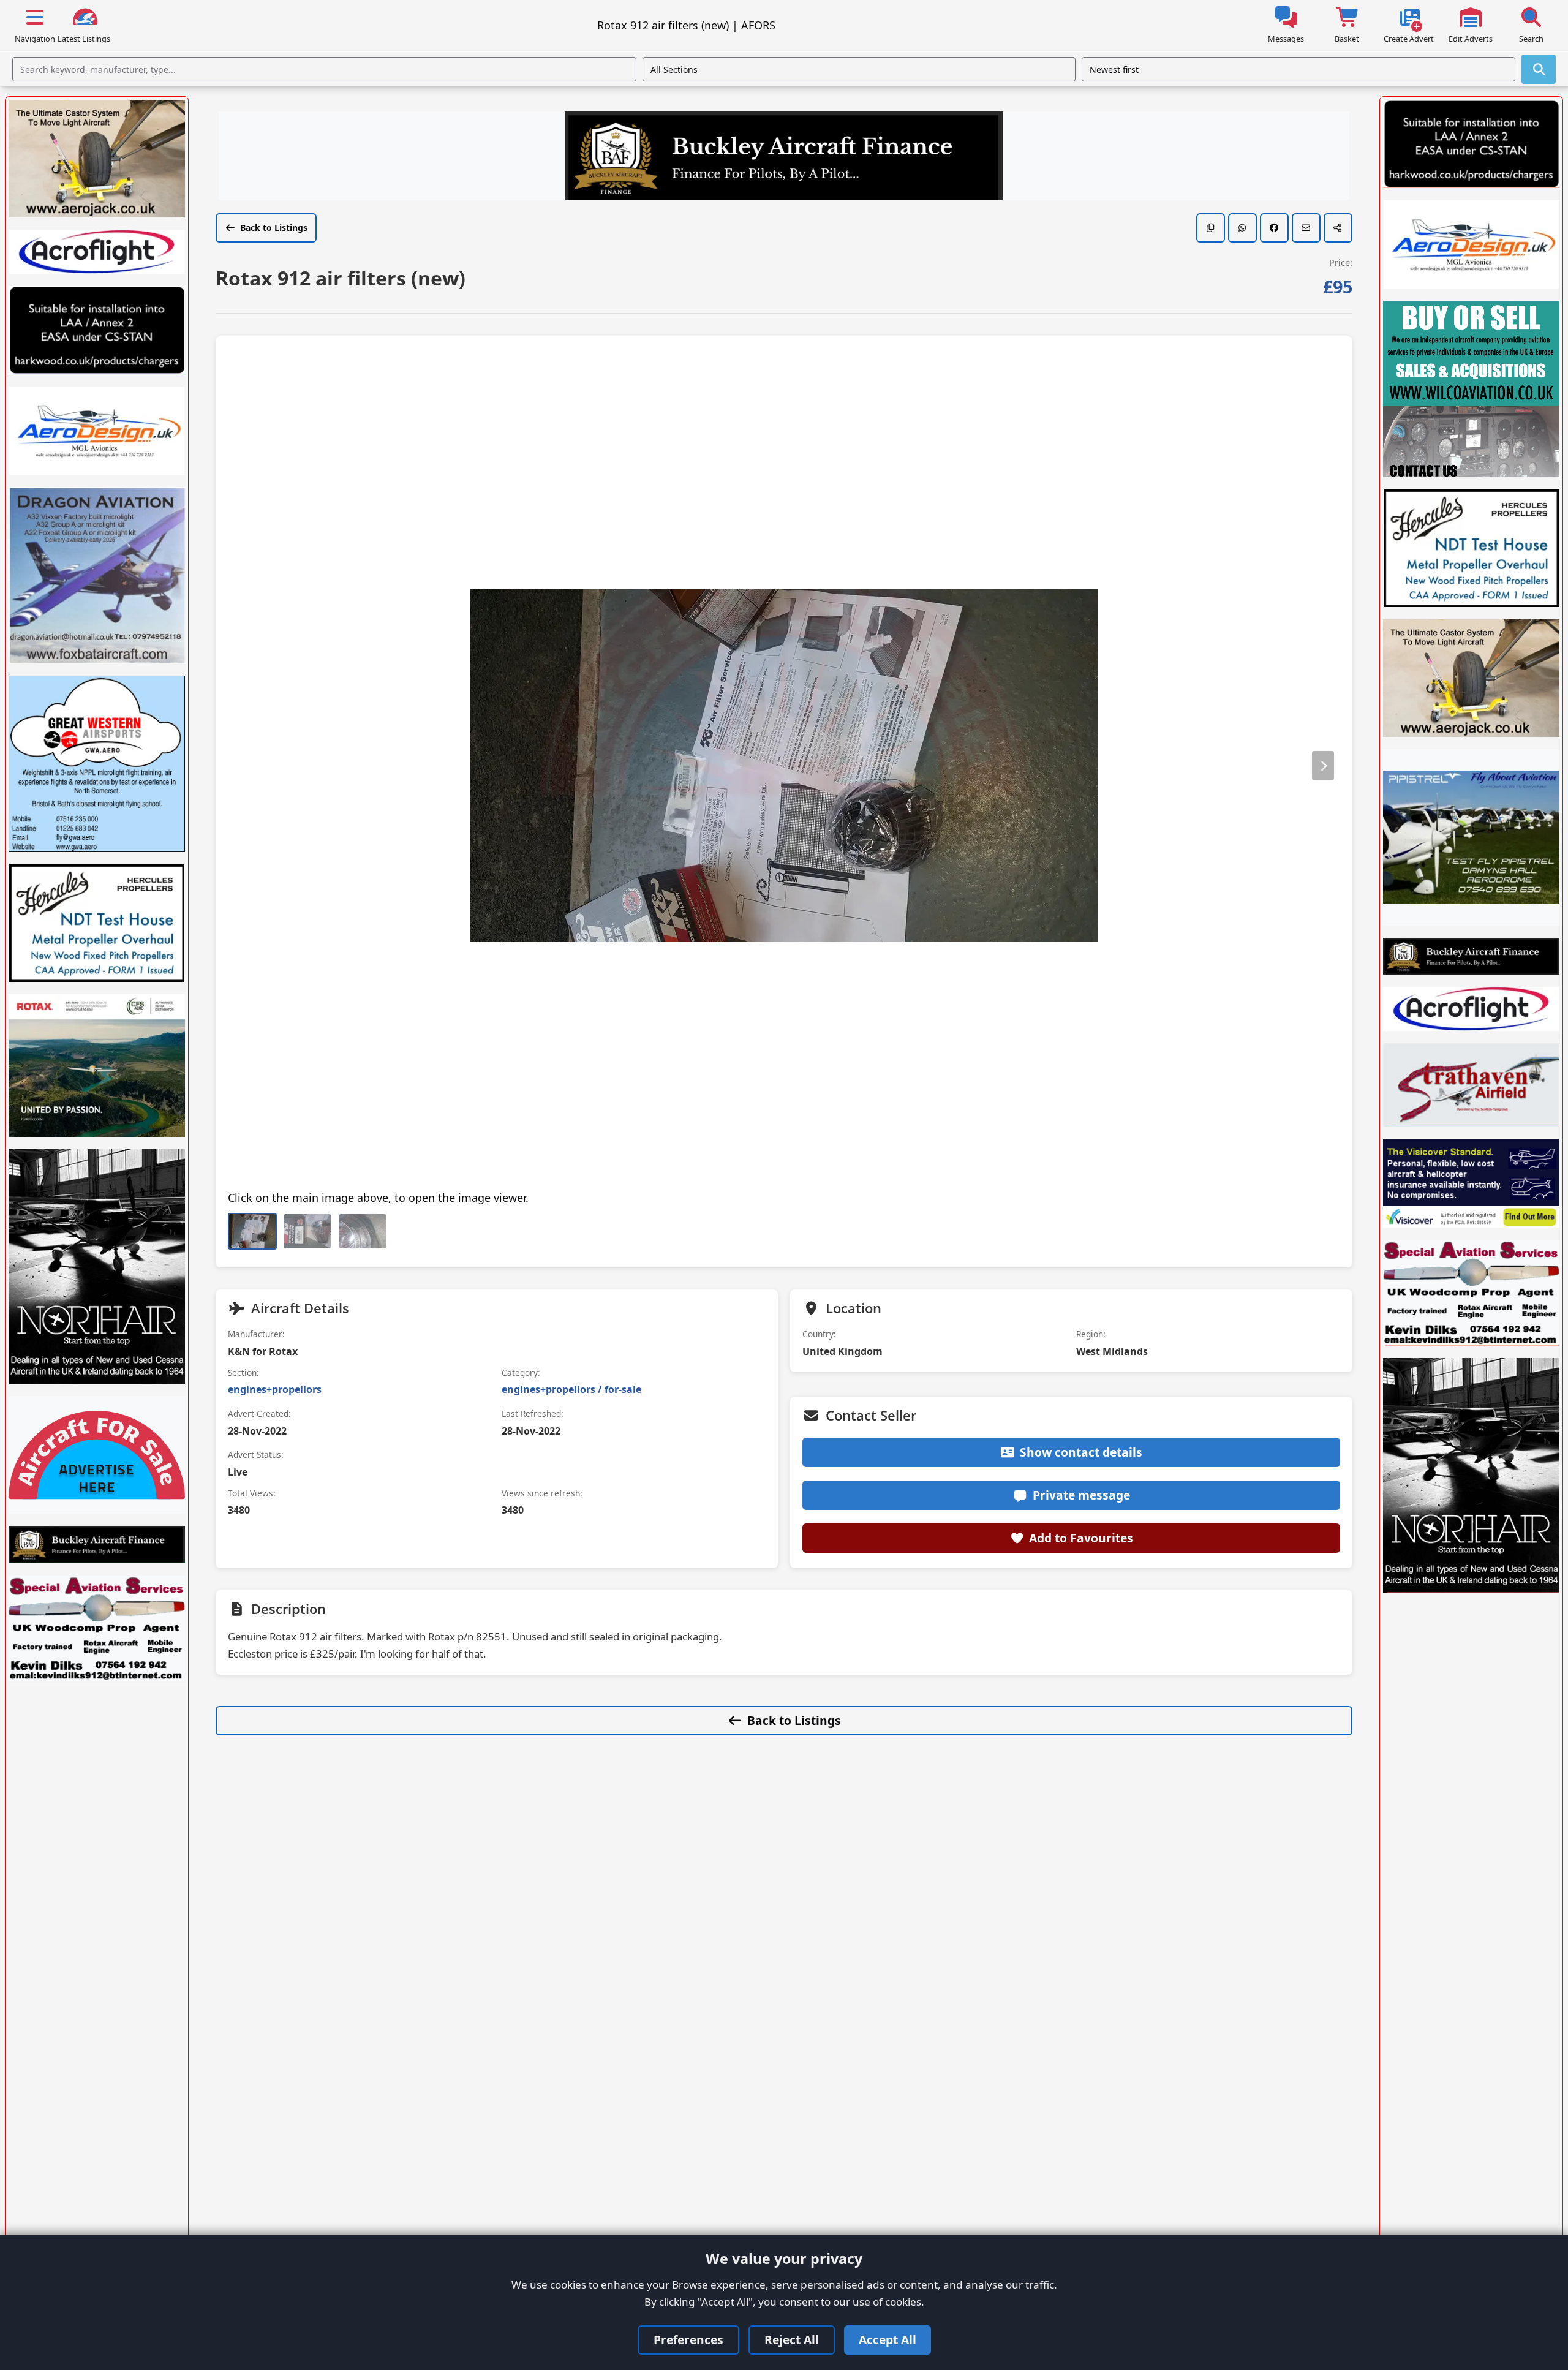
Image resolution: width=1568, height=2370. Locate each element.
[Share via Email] (1306, 228)
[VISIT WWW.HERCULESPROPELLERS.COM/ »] (97, 923)
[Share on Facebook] (1274, 228)
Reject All (792, 2340)
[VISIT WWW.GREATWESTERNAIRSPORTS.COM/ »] (97, 764)
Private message (1081, 1495)
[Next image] (1323, 766)
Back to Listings (274, 228)
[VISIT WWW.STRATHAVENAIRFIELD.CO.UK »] (1471, 1085)
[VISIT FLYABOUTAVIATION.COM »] (1471, 837)
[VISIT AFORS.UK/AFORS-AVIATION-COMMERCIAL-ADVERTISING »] (97, 1455)
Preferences (688, 2340)
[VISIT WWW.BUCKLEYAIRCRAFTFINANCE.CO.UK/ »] (784, 157)
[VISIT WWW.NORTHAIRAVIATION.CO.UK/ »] (97, 1266)
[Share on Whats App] (1242, 228)
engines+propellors (275, 1389)
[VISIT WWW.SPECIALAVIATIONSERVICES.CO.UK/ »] (97, 1628)
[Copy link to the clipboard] (1211, 228)
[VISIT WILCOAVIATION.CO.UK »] (1471, 389)
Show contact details (1081, 1452)
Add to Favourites (1081, 1538)
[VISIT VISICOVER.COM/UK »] (1471, 1183)
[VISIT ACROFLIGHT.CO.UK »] (97, 252)
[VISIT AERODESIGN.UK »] (97, 431)
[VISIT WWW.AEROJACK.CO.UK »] (97, 159)
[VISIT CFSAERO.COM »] (97, 1066)
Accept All (888, 2340)
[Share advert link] (1338, 228)
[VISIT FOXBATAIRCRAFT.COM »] (97, 575)
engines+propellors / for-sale (571, 1389)
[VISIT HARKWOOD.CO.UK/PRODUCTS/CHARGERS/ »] (97, 330)
